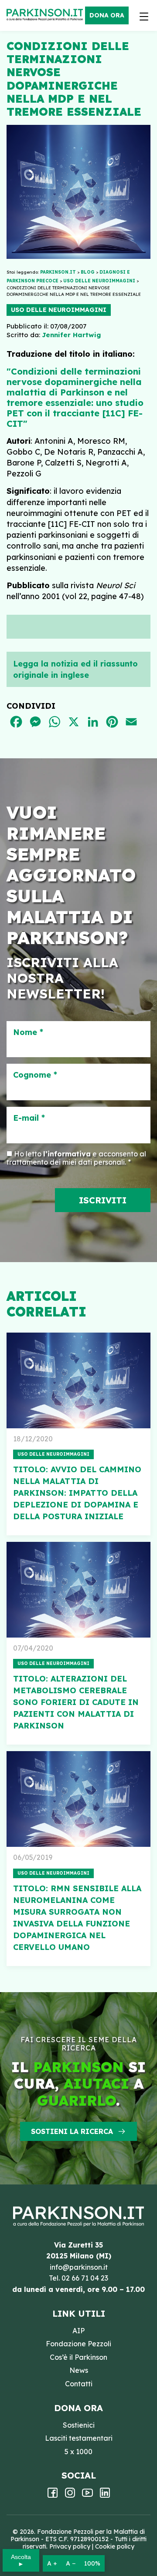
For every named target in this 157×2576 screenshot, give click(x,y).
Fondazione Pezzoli (78, 2344)
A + (52, 2563)
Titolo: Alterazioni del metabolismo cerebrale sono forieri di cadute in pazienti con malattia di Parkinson (76, 1702)
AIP (78, 2331)
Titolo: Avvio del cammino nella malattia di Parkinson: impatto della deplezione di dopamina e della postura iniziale (77, 1493)
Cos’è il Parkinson (78, 2357)
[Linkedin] (105, 2496)
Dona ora (107, 15)
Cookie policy (115, 2546)
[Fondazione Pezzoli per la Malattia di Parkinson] (47, 15)
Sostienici (79, 2425)
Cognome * (35, 1075)
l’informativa (67, 1154)
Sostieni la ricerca (72, 2131)
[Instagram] (70, 2496)
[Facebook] (53, 2496)
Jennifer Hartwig (71, 335)
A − (71, 2563)
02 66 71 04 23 (85, 2278)
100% (92, 2563)
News (79, 2370)
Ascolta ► (21, 2560)
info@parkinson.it (79, 2267)
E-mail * (29, 1118)
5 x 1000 (78, 2452)
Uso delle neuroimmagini (59, 310)
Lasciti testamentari (79, 2438)
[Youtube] (87, 2496)
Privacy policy (70, 2546)
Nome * (28, 1032)
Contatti (79, 2384)
